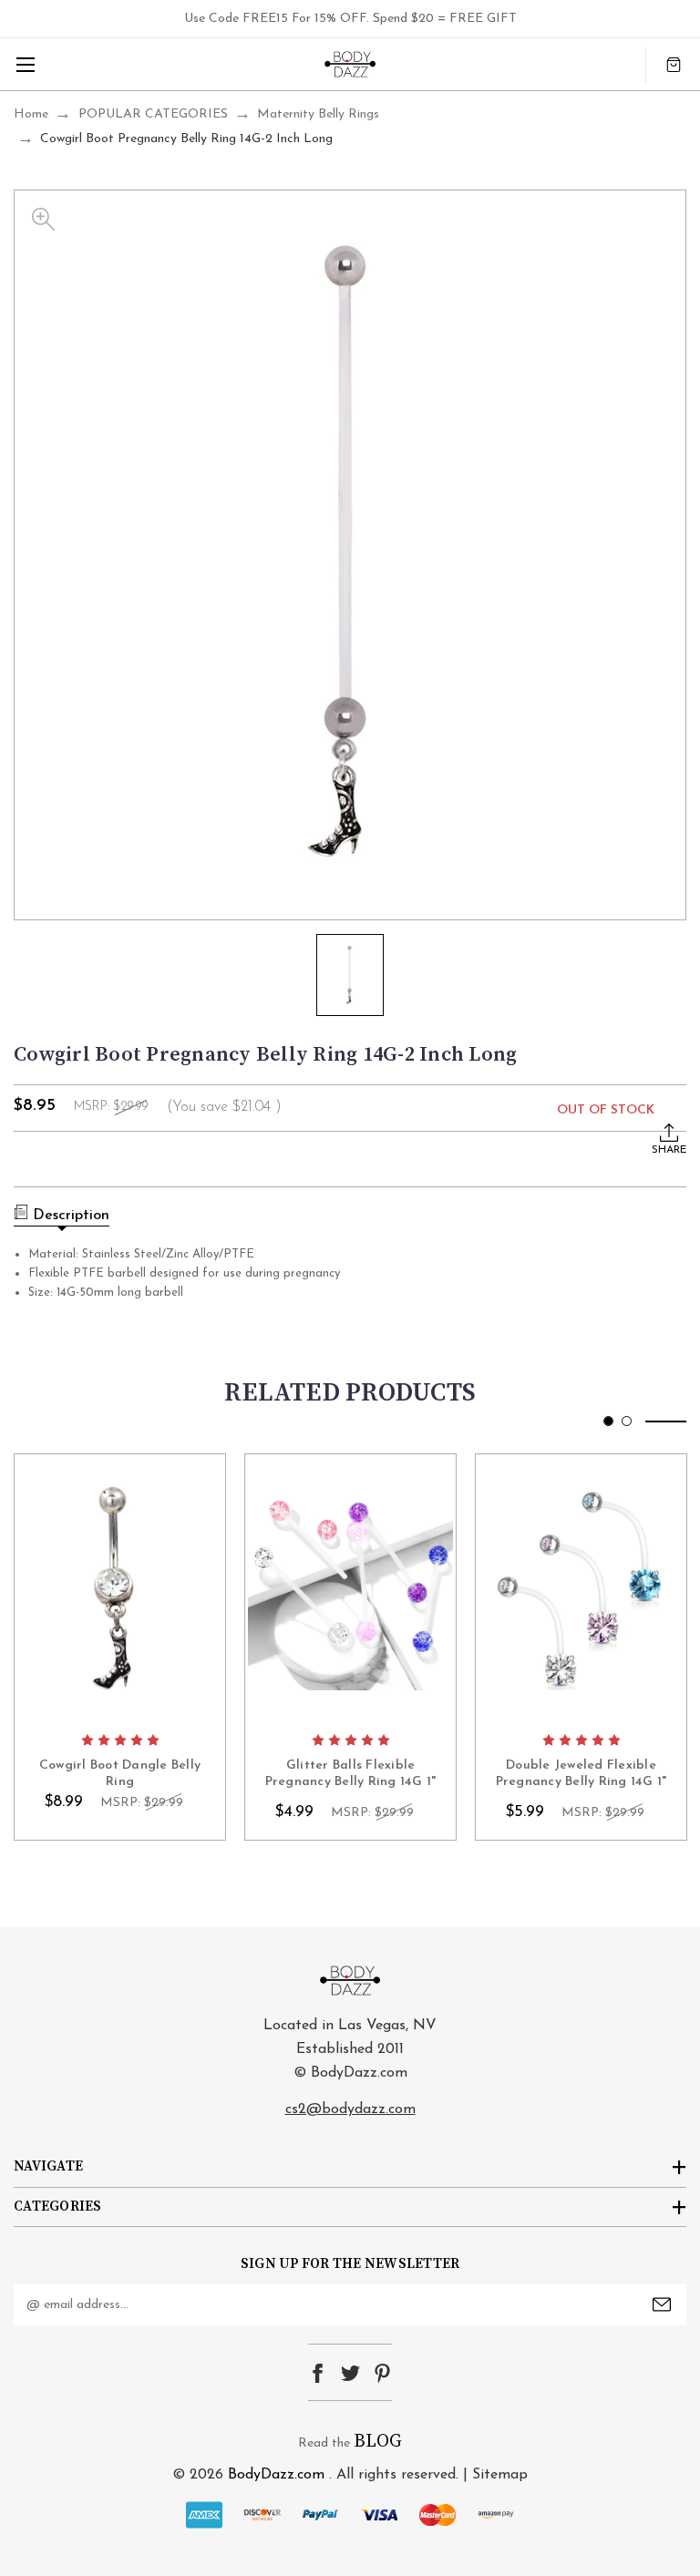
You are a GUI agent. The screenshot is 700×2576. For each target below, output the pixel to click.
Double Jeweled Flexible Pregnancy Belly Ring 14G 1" (582, 1774)
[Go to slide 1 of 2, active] (608, 1421)
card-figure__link (120, 1588)
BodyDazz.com (276, 2475)
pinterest (382, 2373)
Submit (662, 2304)
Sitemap (500, 2475)
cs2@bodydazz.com (350, 2109)
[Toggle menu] (25, 64)
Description (71, 1216)
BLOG (378, 2442)
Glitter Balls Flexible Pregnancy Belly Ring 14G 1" (351, 1774)
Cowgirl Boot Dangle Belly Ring (120, 1774)
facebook (318, 2373)
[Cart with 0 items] (674, 64)
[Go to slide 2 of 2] (627, 1421)
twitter (350, 2373)
